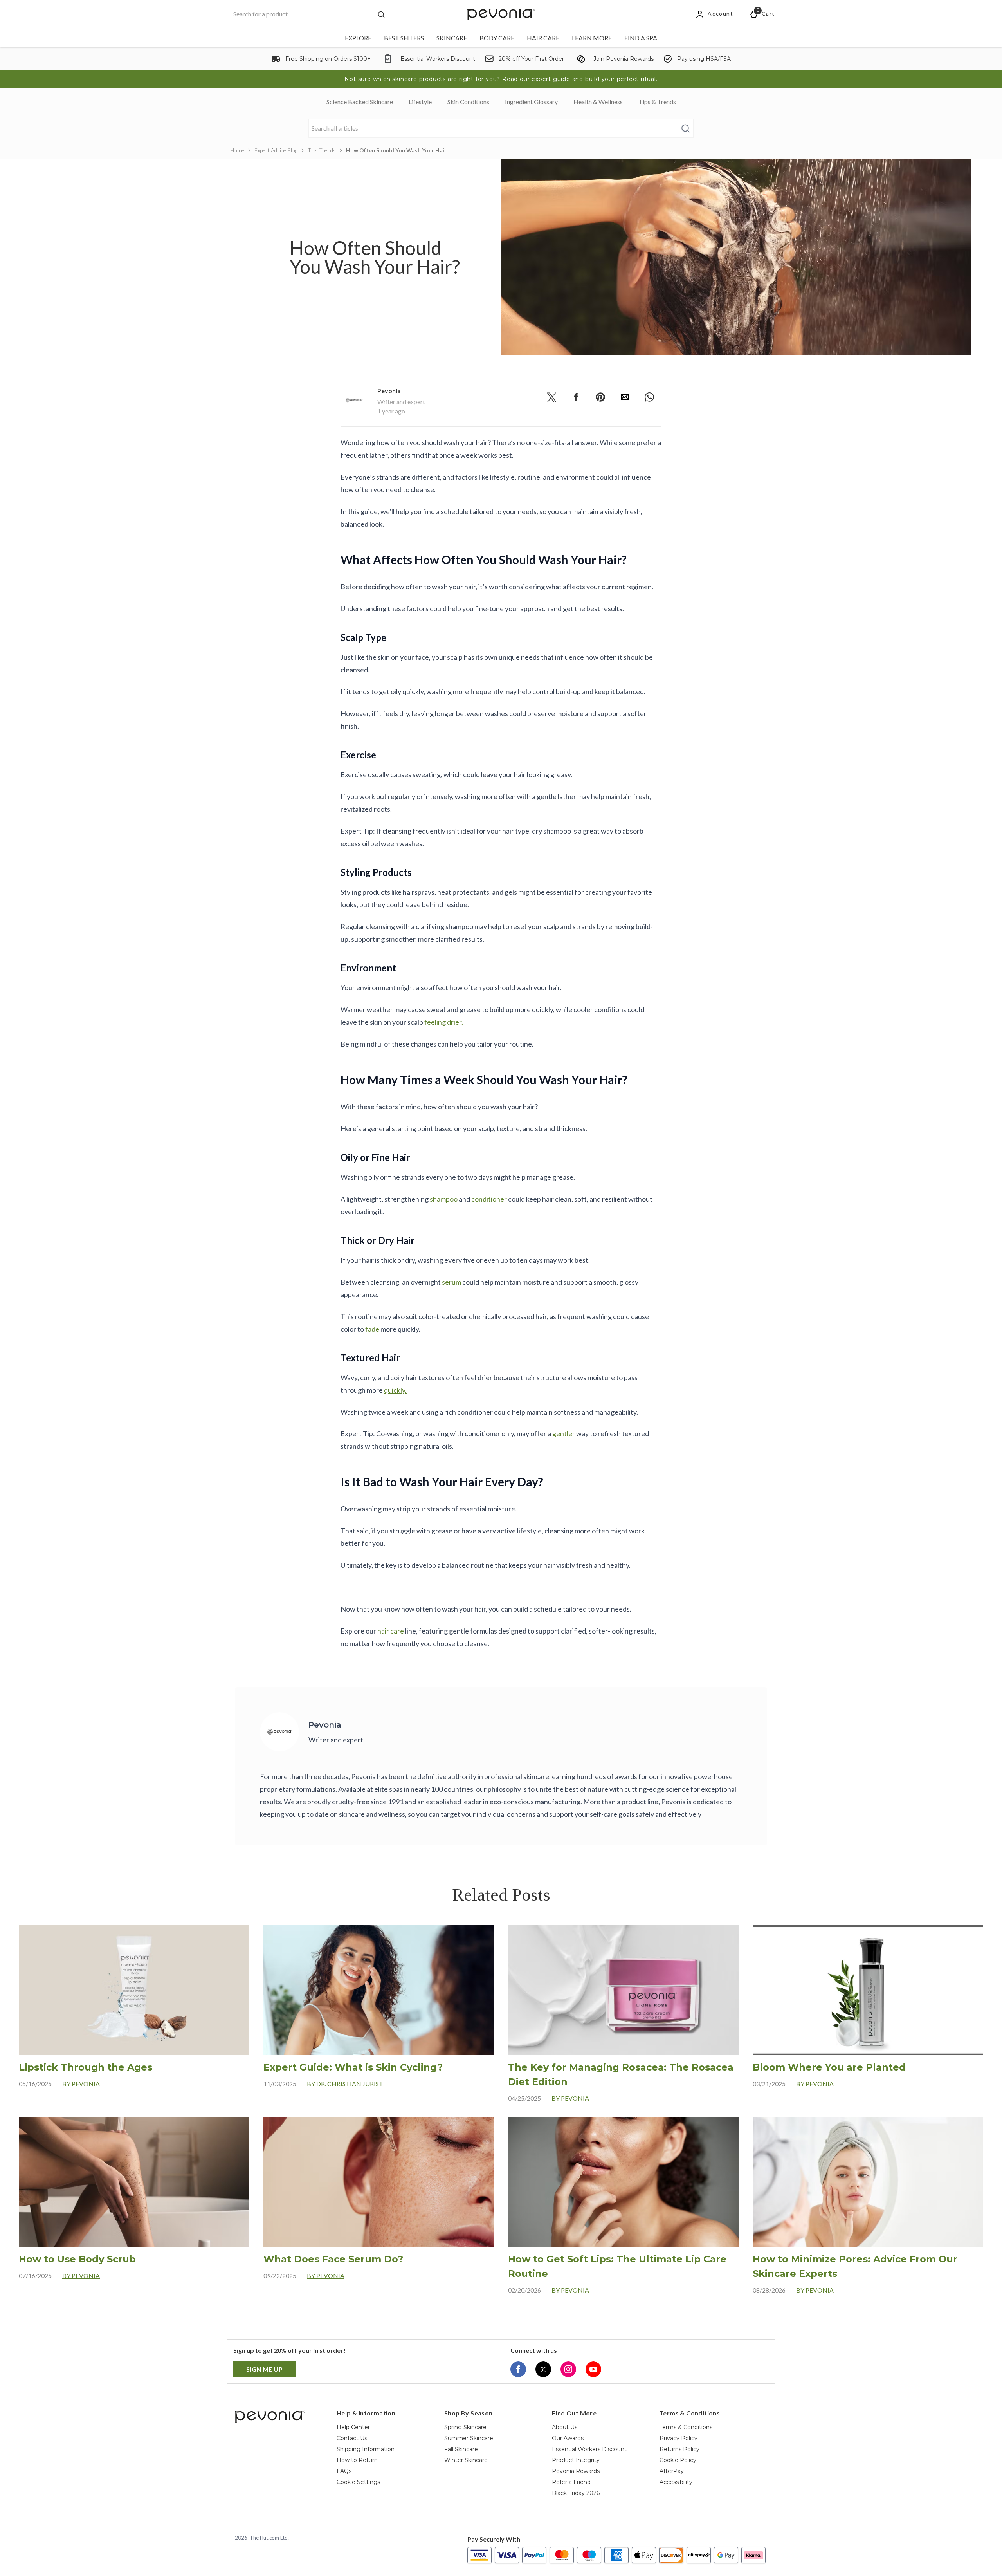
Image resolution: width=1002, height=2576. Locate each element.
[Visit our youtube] (593, 2369)
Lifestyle (420, 102)
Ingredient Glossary (531, 102)
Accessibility (676, 2482)
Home (237, 150)
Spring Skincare (465, 2427)
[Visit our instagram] (568, 2369)
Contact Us (352, 2438)
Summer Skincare (469, 2438)
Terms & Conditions (686, 2427)
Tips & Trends (657, 102)
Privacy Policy (679, 2438)
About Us (565, 2427)
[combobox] (308, 14)
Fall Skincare (461, 2449)
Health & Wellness (598, 102)
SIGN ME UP (264, 2369)
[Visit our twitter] (543, 2369)
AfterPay (672, 2471)
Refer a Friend (571, 2482)
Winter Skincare (466, 2460)
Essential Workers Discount (589, 2449)
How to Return (357, 2460)
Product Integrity (576, 2460)
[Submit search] (381, 14)
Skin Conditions (468, 102)
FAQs (344, 2471)
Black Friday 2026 (576, 2493)
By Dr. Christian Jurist (345, 2084)
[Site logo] (501, 14)
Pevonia (389, 391)
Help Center (353, 2427)
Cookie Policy (678, 2460)
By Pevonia (81, 2084)
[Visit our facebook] (518, 2369)
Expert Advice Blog (276, 150)
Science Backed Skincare (360, 102)
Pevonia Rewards (576, 2471)
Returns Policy (679, 2449)
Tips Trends (322, 150)
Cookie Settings (358, 2482)
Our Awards (568, 2438)
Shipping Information (366, 2449)
